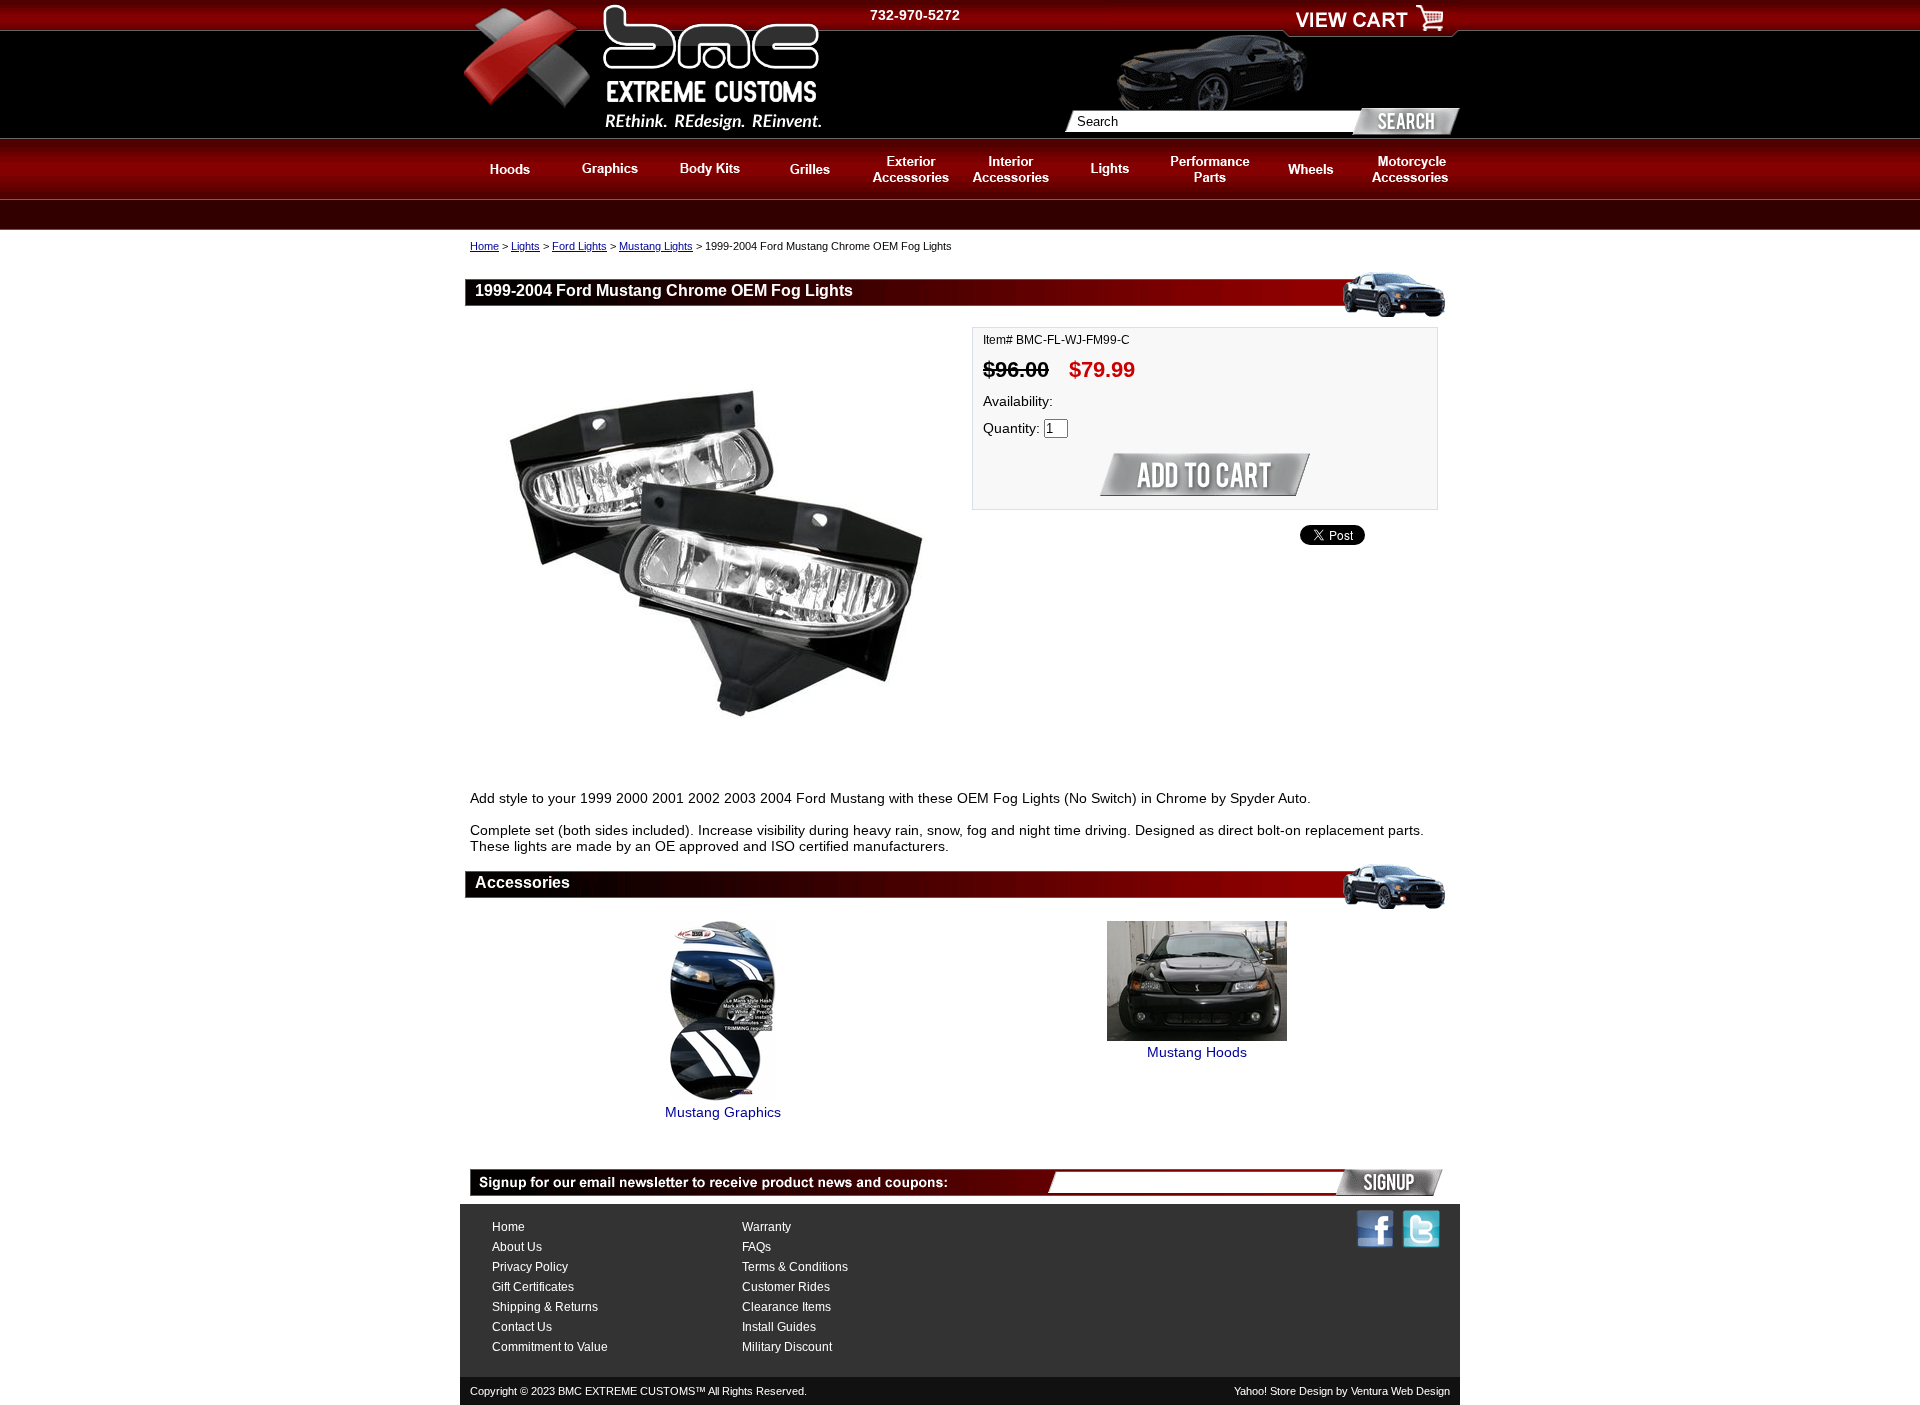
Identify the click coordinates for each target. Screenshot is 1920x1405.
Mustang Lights (656, 246)
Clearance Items (786, 1307)
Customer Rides (786, 1287)
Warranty (766, 1227)
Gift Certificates (533, 1287)
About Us (517, 1247)
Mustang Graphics (723, 1112)
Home (484, 246)
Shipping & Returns (545, 1307)
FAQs (756, 1247)
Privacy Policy (530, 1267)
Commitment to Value (550, 1347)
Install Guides (779, 1327)
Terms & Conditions (795, 1267)
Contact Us (522, 1327)
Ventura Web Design (1400, 1391)
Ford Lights (579, 246)
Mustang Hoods (1197, 1052)
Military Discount (787, 1347)
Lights (525, 246)
